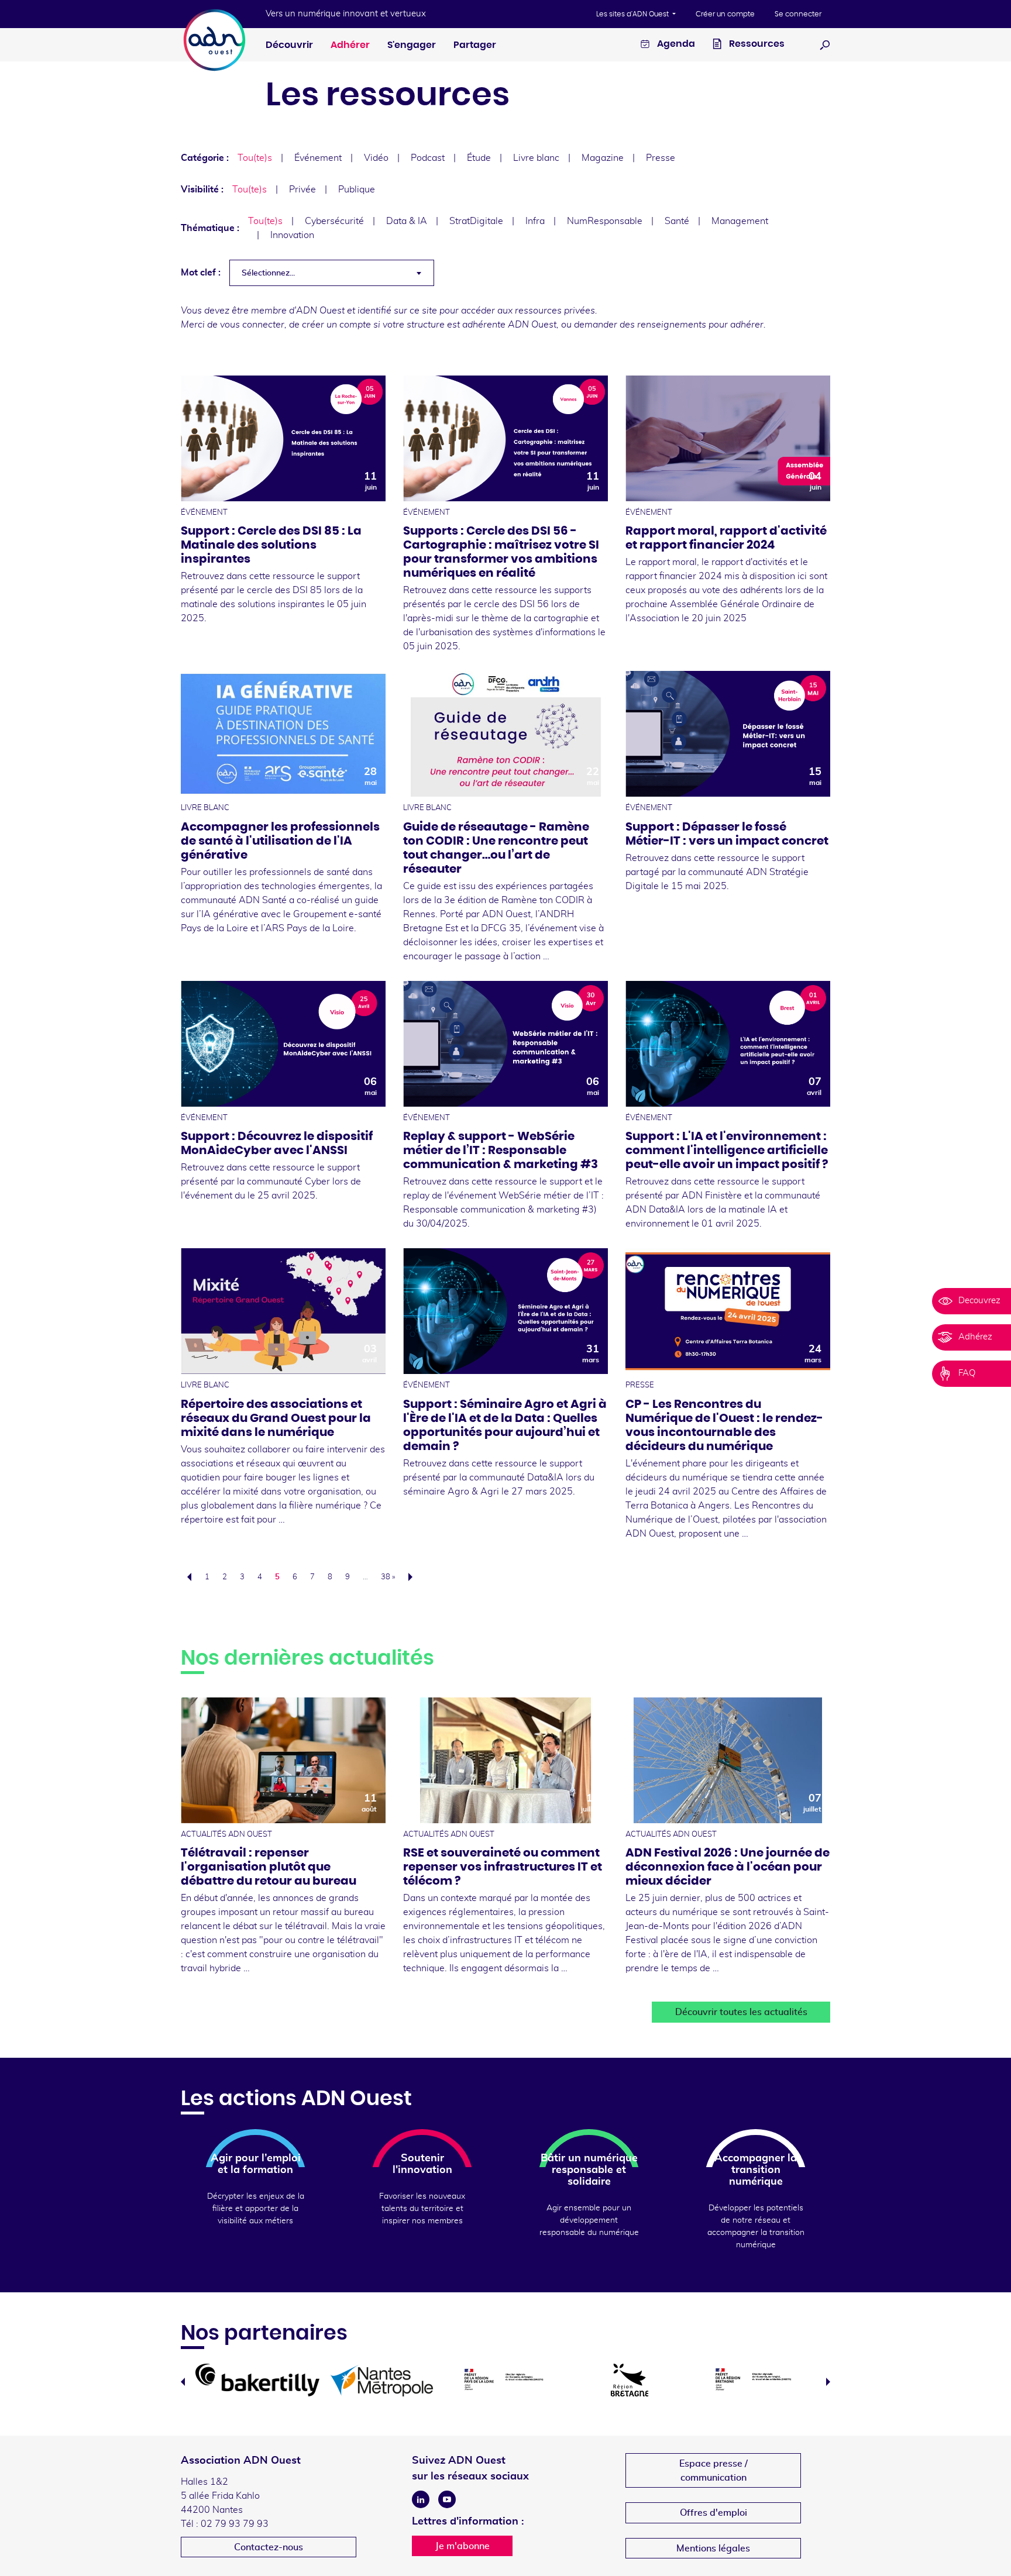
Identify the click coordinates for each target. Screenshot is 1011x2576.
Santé (677, 221)
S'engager (412, 45)
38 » (388, 1577)
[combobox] (332, 273)
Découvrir (289, 45)
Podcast (428, 158)
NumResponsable (605, 221)
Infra (535, 221)
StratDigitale (476, 221)
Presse (661, 158)
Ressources (756, 44)
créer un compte (336, 325)
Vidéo (376, 158)
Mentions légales (713, 2549)
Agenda (675, 44)
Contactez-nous (269, 2547)
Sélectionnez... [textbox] (268, 273)
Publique (357, 190)
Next (828, 2382)
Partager (475, 45)
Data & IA (407, 221)
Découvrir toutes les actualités (741, 2012)
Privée (302, 190)
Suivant (414, 1577)
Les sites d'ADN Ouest (633, 14)
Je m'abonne (462, 2546)
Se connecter (798, 14)
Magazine (603, 158)
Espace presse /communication (713, 2471)
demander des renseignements (640, 325)
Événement (318, 158)
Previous (183, 2382)
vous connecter (252, 325)
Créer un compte (725, 14)
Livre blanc (536, 158)
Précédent (186, 1577)
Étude (479, 158)
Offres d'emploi (713, 2513)
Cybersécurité (334, 221)
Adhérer (350, 45)
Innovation (292, 235)
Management (740, 221)
